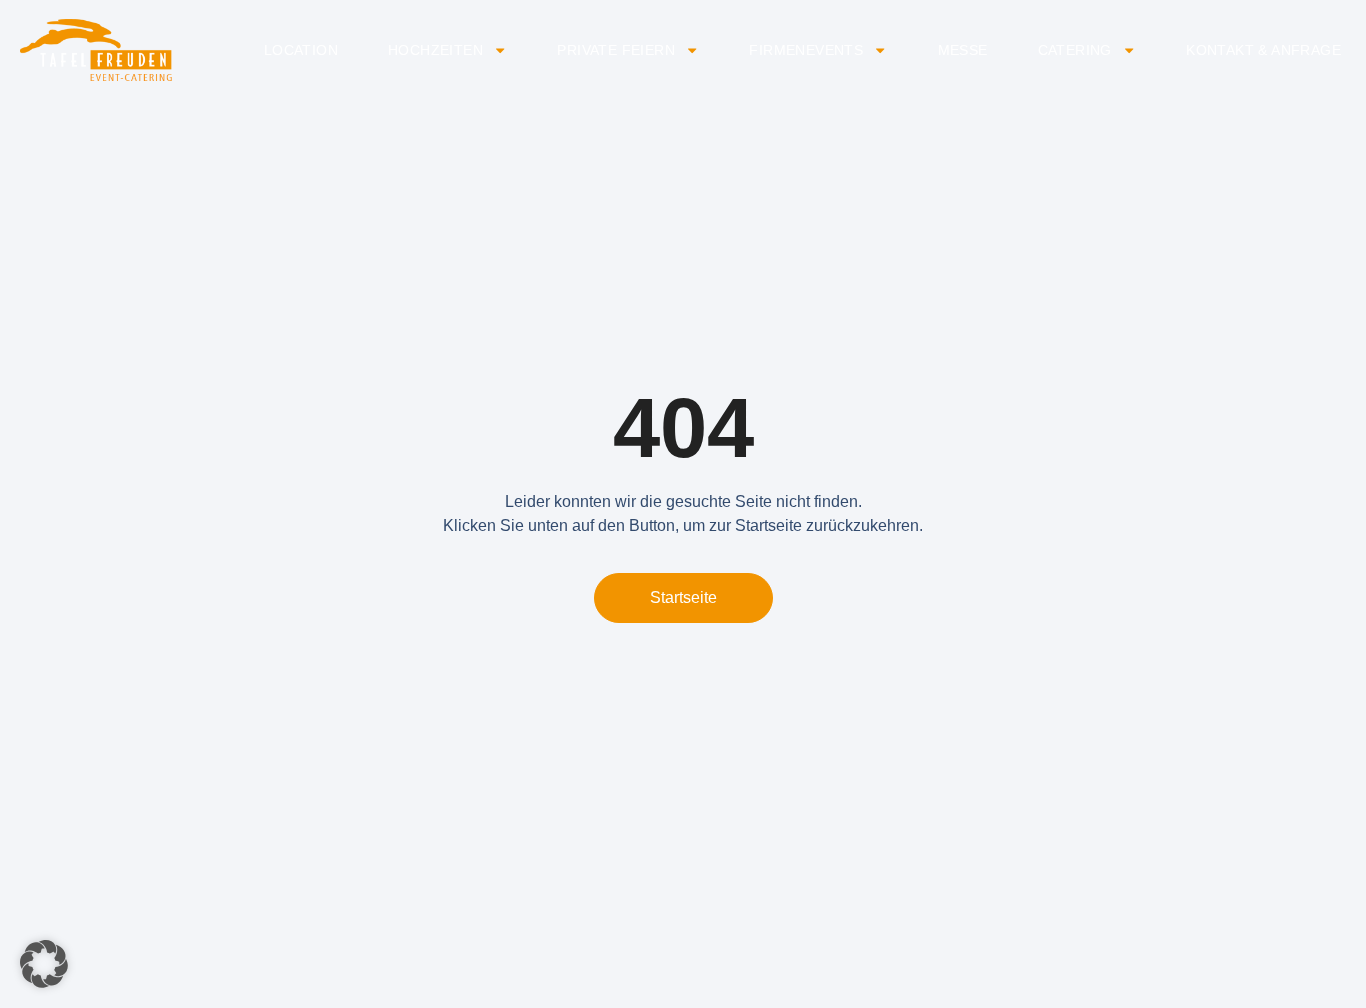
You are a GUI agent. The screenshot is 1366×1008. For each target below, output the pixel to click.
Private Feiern (616, 50)
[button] (44, 964)
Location (301, 50)
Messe (963, 50)
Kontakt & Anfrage (1263, 50)
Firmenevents (806, 50)
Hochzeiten (435, 50)
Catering (1075, 50)
